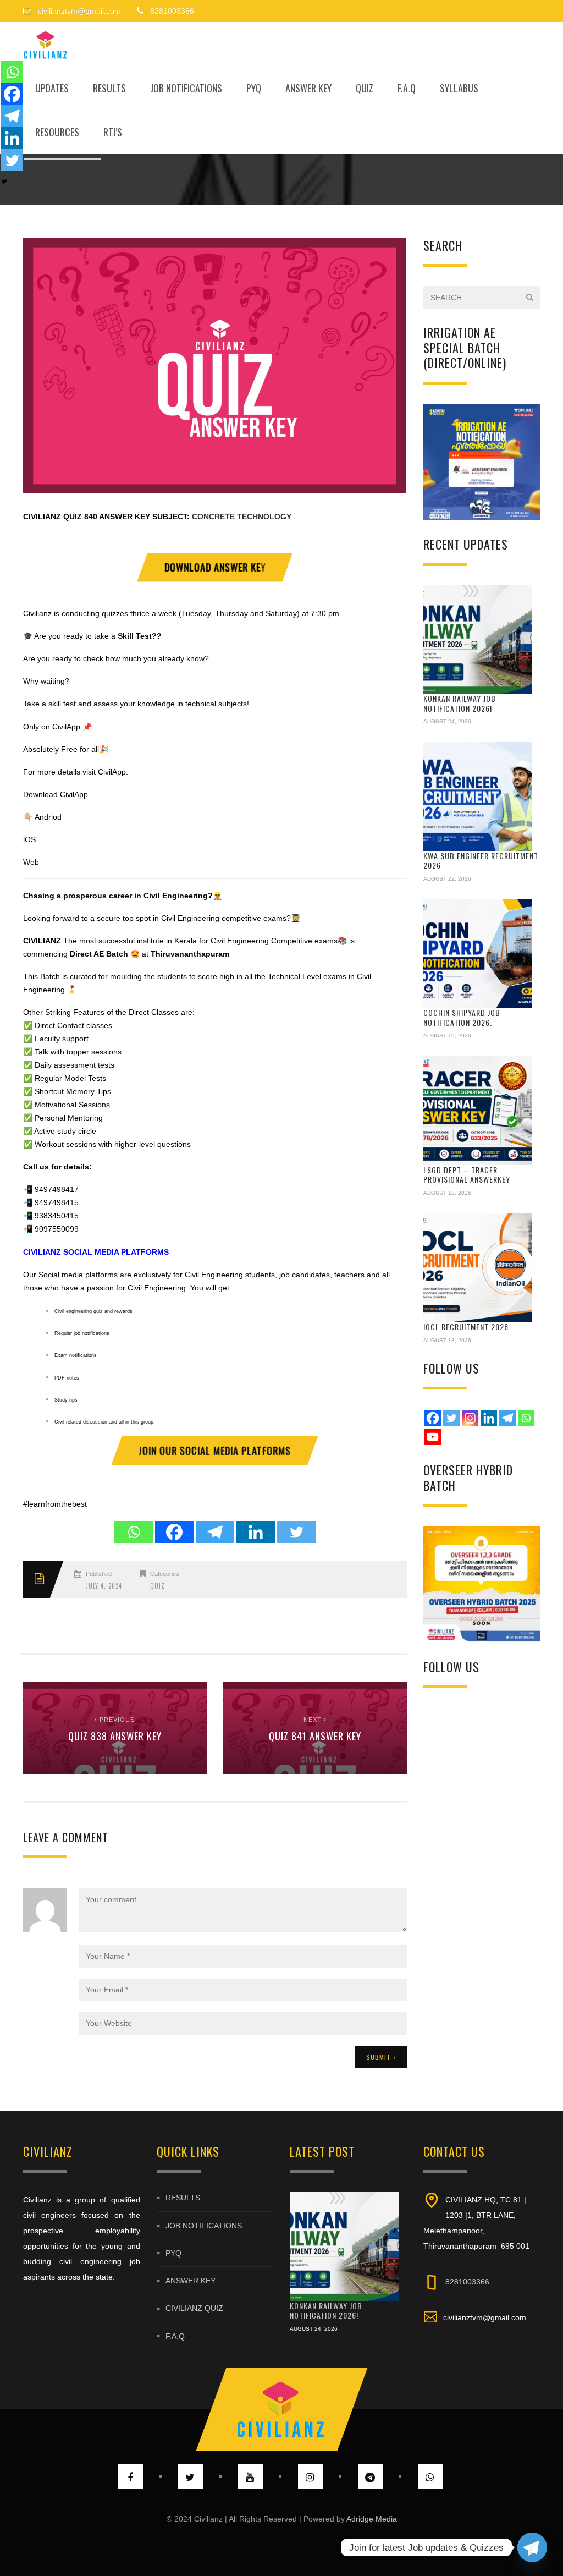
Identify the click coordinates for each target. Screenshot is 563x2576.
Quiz (365, 88)
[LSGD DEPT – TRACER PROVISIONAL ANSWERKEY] (478, 1111)
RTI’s (113, 132)
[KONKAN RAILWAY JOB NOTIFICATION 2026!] (478, 640)
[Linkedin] (256, 1532)
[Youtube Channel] (433, 1437)
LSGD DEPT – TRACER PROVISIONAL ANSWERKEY (467, 1175)
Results (109, 88)
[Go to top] (281, 2409)
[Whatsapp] (134, 1532)
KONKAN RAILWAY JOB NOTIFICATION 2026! (460, 703)
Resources (57, 132)
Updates (52, 88)
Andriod (48, 817)
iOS (29, 839)
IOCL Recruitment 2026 (466, 1327)
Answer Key (308, 88)
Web (31, 862)
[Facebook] (174, 1532)
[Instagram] (470, 1418)
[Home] (46, 44)
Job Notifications (186, 88)
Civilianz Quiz (194, 2309)
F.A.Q (407, 88)
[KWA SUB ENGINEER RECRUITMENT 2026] (478, 797)
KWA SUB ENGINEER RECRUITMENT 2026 (481, 861)
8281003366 (467, 2282)
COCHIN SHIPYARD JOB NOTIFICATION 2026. (462, 1017)
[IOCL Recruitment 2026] (478, 1268)
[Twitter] (296, 1532)
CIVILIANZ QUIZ (53, 517)
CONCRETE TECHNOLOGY (242, 517)
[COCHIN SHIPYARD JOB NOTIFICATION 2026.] (478, 954)
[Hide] (4, 182)
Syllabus (459, 88)
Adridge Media (372, 2519)
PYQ (254, 88)
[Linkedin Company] (489, 1418)
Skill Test (134, 636)
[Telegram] (215, 1532)
